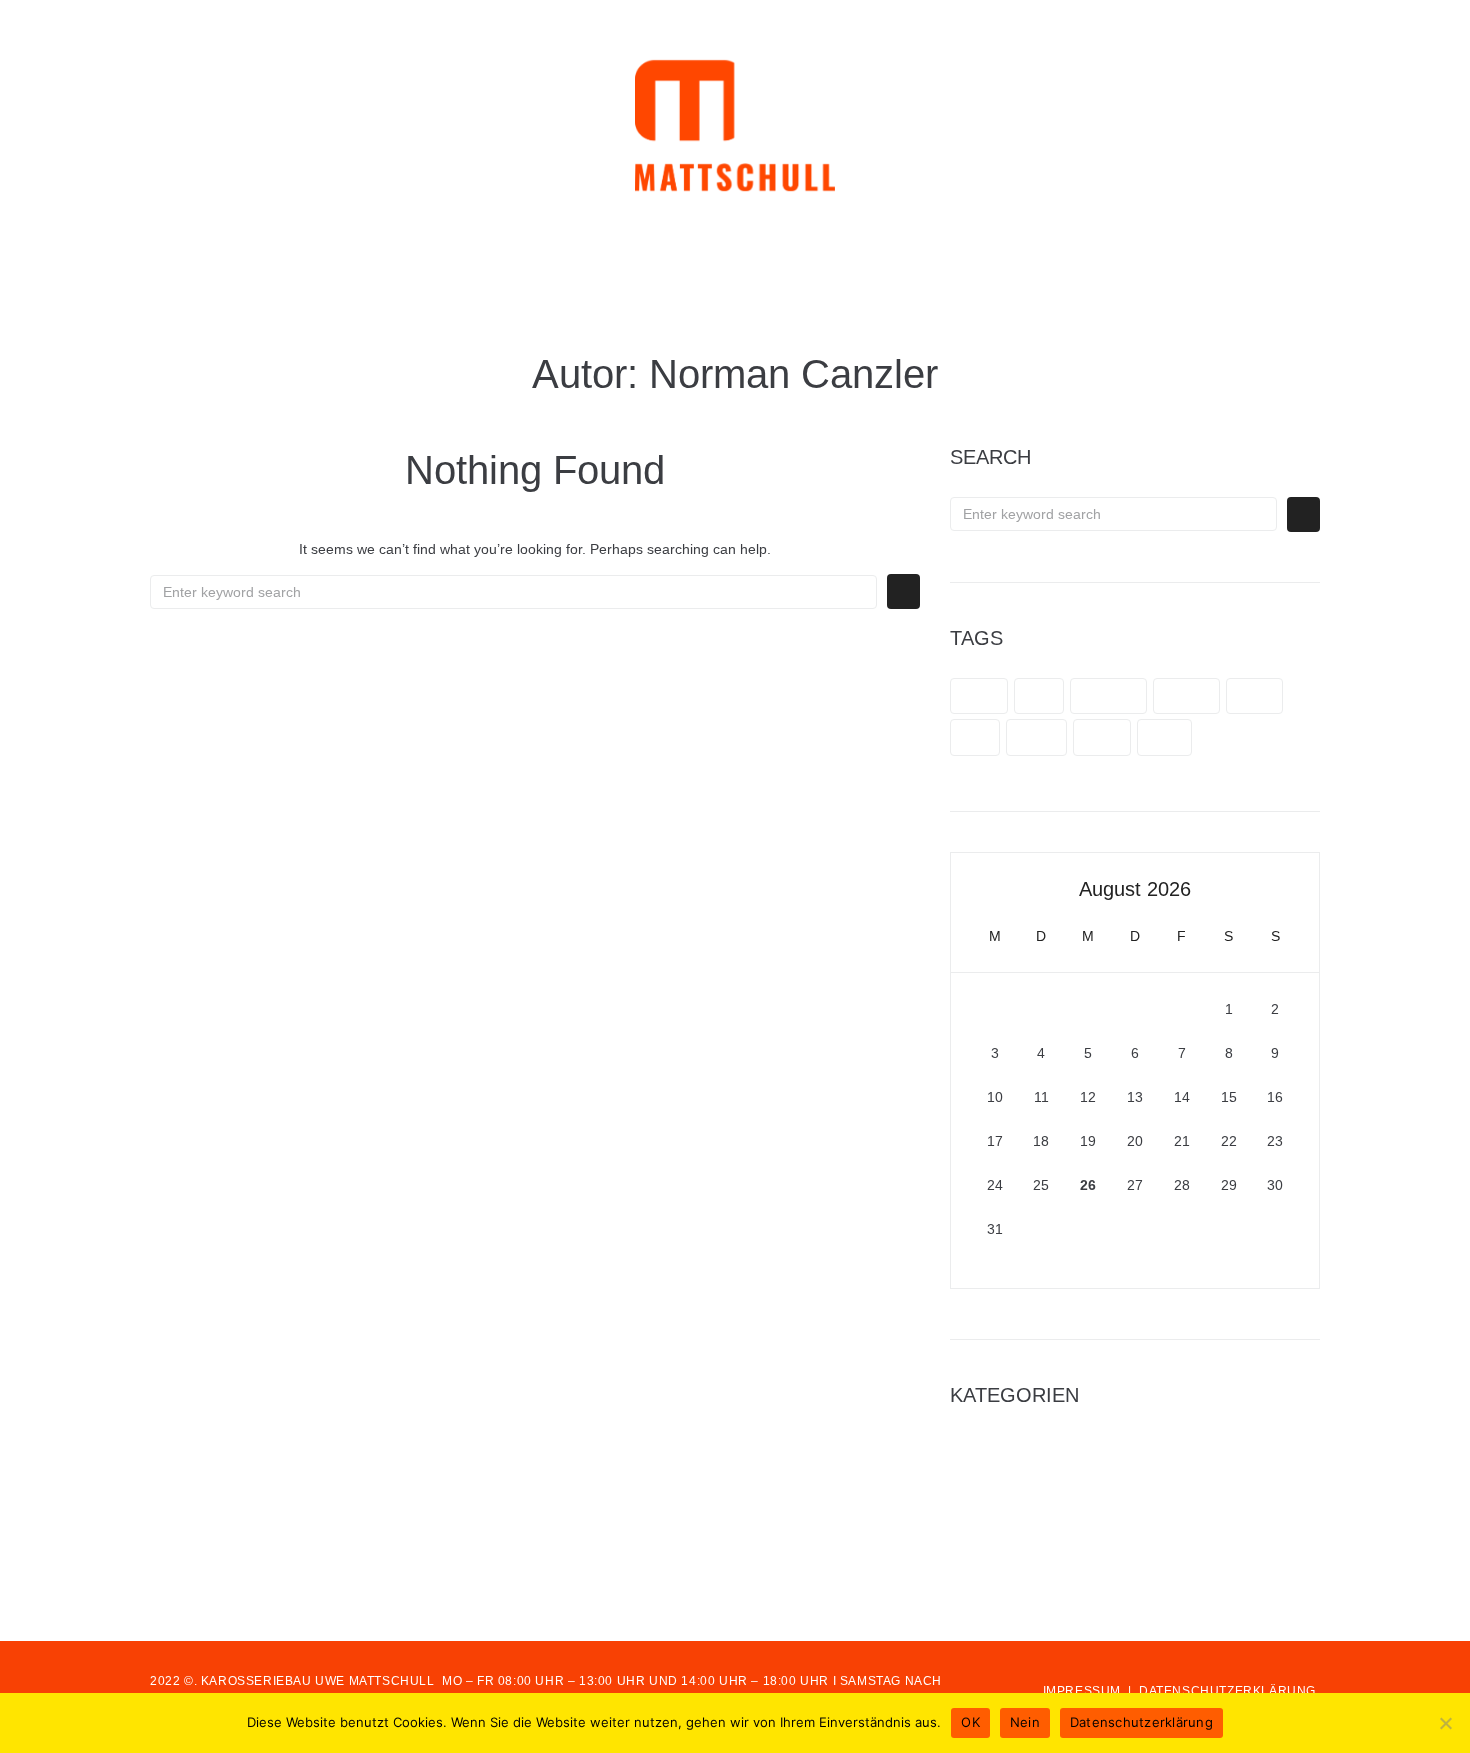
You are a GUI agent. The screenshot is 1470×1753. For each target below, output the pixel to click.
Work (1164, 737)
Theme (972, 1552)
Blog (1039, 696)
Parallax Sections (1004, 1473)
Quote (1036, 737)
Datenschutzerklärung (1141, 1722)
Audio (979, 696)
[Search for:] (513, 592)
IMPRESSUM (1082, 1691)
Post (975, 737)
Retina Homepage (1007, 1499)
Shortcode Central (1007, 1525)
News (1254, 696)
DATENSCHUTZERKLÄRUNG (1227, 1691)
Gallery (1186, 696)
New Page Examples (1015, 1446)
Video (1102, 737)
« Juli (967, 1277)
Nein (1025, 1722)
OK (970, 1722)
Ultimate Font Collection (1025, 1578)
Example (1108, 696)
